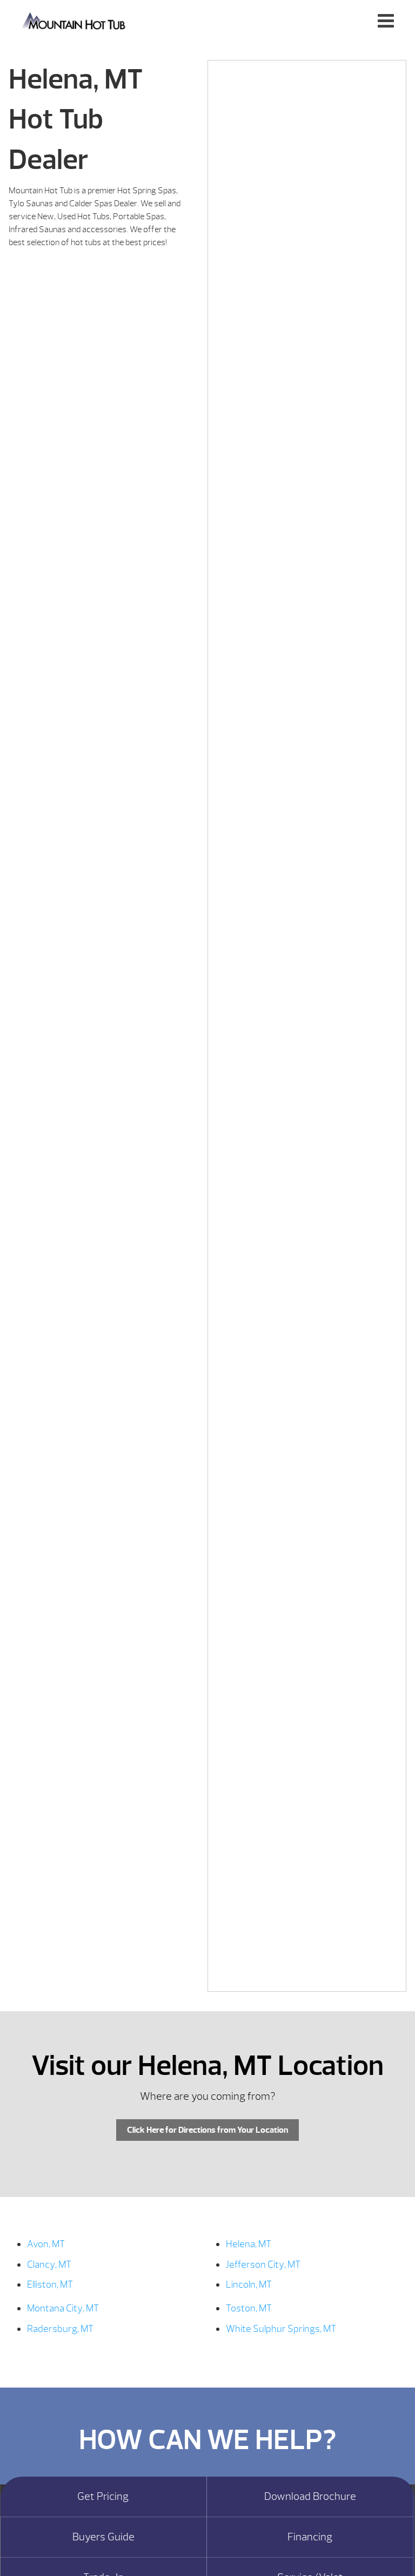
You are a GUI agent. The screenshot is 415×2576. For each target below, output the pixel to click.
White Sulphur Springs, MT (281, 2329)
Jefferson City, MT (263, 2265)
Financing (310, 2537)
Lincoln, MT (249, 2285)
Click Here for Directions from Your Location (207, 2130)
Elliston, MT (50, 2285)
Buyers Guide (103, 2537)
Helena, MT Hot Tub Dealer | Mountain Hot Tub (74, 20)
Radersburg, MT (60, 2329)
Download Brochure (310, 2497)
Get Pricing (103, 2497)
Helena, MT (249, 2244)
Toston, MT (249, 2308)
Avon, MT (46, 2244)
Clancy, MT (49, 2265)
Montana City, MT (63, 2308)
